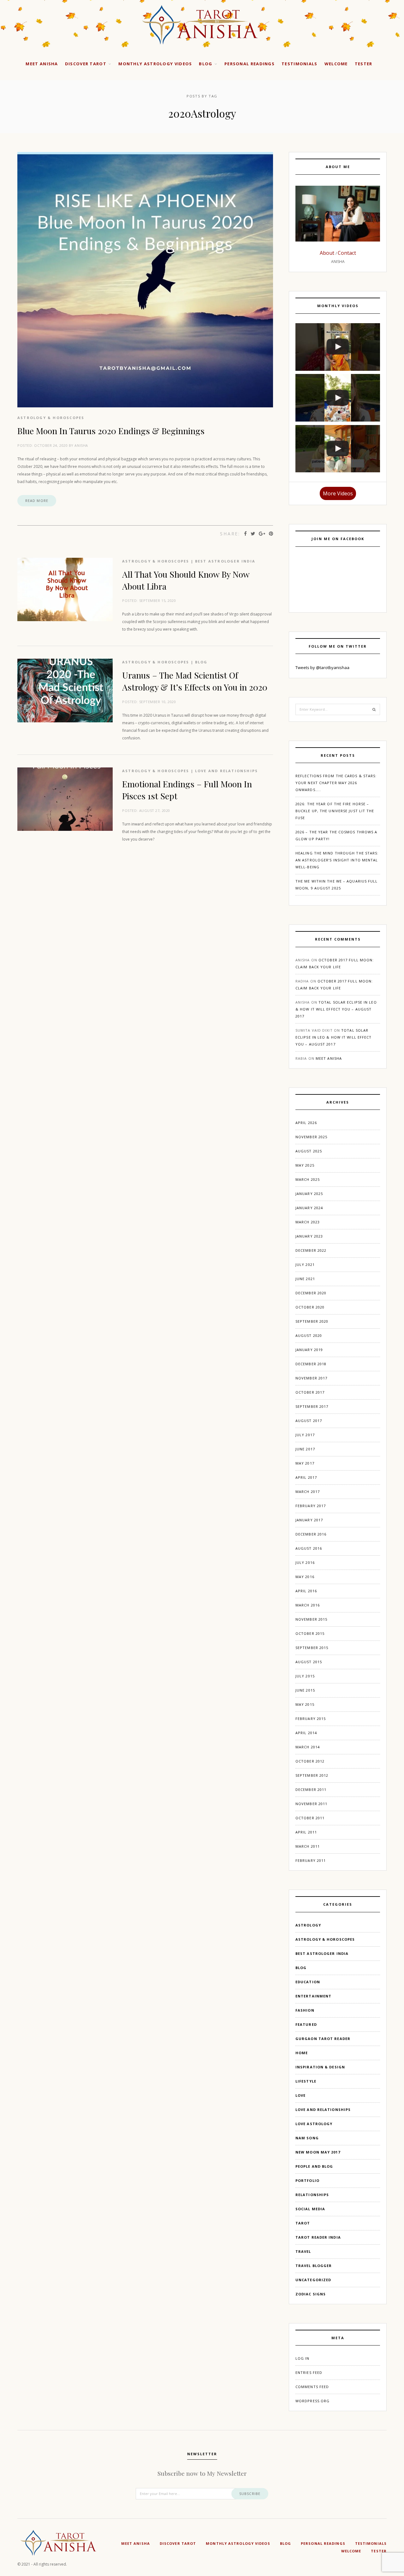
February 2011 (311, 1860)
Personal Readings (250, 64)
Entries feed (309, 2372)
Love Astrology (314, 2124)
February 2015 (311, 1719)
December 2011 (311, 1789)
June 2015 (305, 1690)
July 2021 (305, 1265)
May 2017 (305, 1463)
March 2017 (308, 1492)
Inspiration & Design (320, 2067)
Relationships (312, 2195)
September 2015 (312, 1648)
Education (308, 1982)
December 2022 (311, 1250)
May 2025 (305, 1165)
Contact (347, 253)
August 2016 (309, 1548)
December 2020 (311, 1293)
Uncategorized (313, 2280)
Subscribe (250, 2494)
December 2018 (311, 1364)
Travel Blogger (314, 2266)
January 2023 (309, 1236)
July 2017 (305, 1435)
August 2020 (309, 1335)
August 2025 (309, 1151)
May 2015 (305, 1704)
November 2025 (311, 1137)
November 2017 (311, 1378)
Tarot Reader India (318, 2237)
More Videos (338, 493)
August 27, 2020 (155, 810)
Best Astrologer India (225, 561)
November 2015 (311, 1619)
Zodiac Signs (311, 2294)
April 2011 (306, 1832)
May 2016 (305, 1577)
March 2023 (308, 1222)
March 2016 (308, 1605)
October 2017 (310, 1392)
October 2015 (310, 1633)
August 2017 (309, 1421)
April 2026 (306, 1123)
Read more (37, 501)
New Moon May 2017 (318, 2152)
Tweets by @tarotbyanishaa (322, 667)
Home (302, 2053)
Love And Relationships (226, 771)
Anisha (81, 445)
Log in (303, 2358)
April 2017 (306, 1477)
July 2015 (305, 1676)
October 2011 (310, 1818)
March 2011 (308, 1846)
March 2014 (308, 1747)
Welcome (336, 64)
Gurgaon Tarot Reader (323, 2039)
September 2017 (312, 1406)
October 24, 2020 (51, 445)
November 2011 (311, 1804)
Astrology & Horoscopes (51, 418)
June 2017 (305, 1449)
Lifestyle (306, 2081)
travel (303, 2251)
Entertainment (313, 1996)
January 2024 (309, 1208)
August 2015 (309, 1662)
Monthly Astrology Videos (155, 64)
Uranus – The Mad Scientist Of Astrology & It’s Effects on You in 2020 (195, 681)
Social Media (310, 2209)
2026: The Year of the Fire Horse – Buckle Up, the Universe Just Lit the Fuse (335, 811)
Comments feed (312, 2387)
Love (300, 2095)
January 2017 (309, 1520)
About (328, 253)
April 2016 (306, 1591)
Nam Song (307, 2138)
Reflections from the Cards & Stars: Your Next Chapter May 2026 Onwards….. (336, 783)
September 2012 (312, 1775)
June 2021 (305, 1279)
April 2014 (306, 1733)
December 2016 (311, 1534)
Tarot (303, 2223)
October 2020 (310, 1307)
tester (364, 64)
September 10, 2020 (158, 702)
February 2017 (311, 1506)
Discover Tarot (86, 64)
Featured (306, 2024)
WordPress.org (312, 2401)
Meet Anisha (42, 64)
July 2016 (305, 1562)
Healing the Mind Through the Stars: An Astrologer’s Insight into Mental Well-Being (337, 860)
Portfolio (307, 2180)
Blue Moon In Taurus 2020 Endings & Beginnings (111, 431)
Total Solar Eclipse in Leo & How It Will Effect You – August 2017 (336, 1009)
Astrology (308, 1925)
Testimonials (300, 64)
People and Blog (314, 2166)
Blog (205, 64)
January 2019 (309, 1350)
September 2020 (312, 1321)
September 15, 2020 (158, 600)
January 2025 (309, 1194)
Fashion (305, 2010)
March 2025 (308, 1179)
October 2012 (310, 1761)
